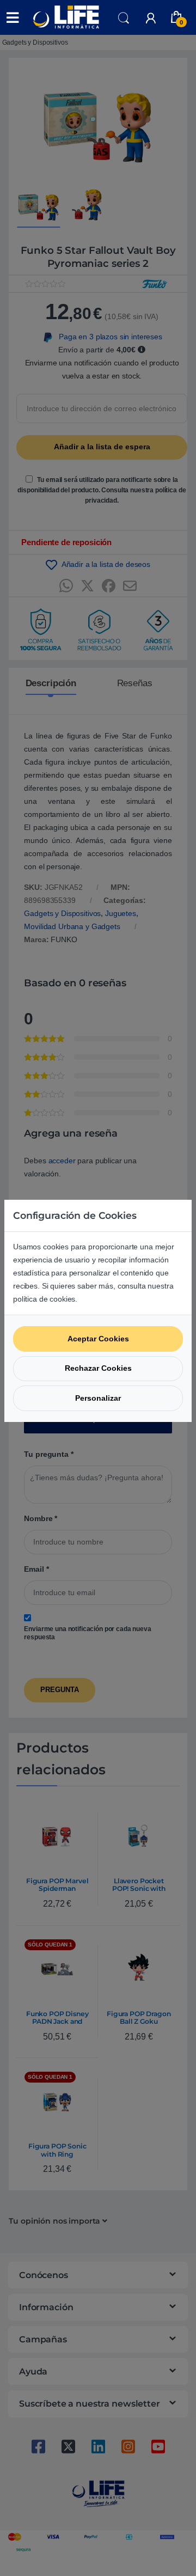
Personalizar (98, 1398)
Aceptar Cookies (98, 1339)
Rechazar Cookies (98, 1368)
